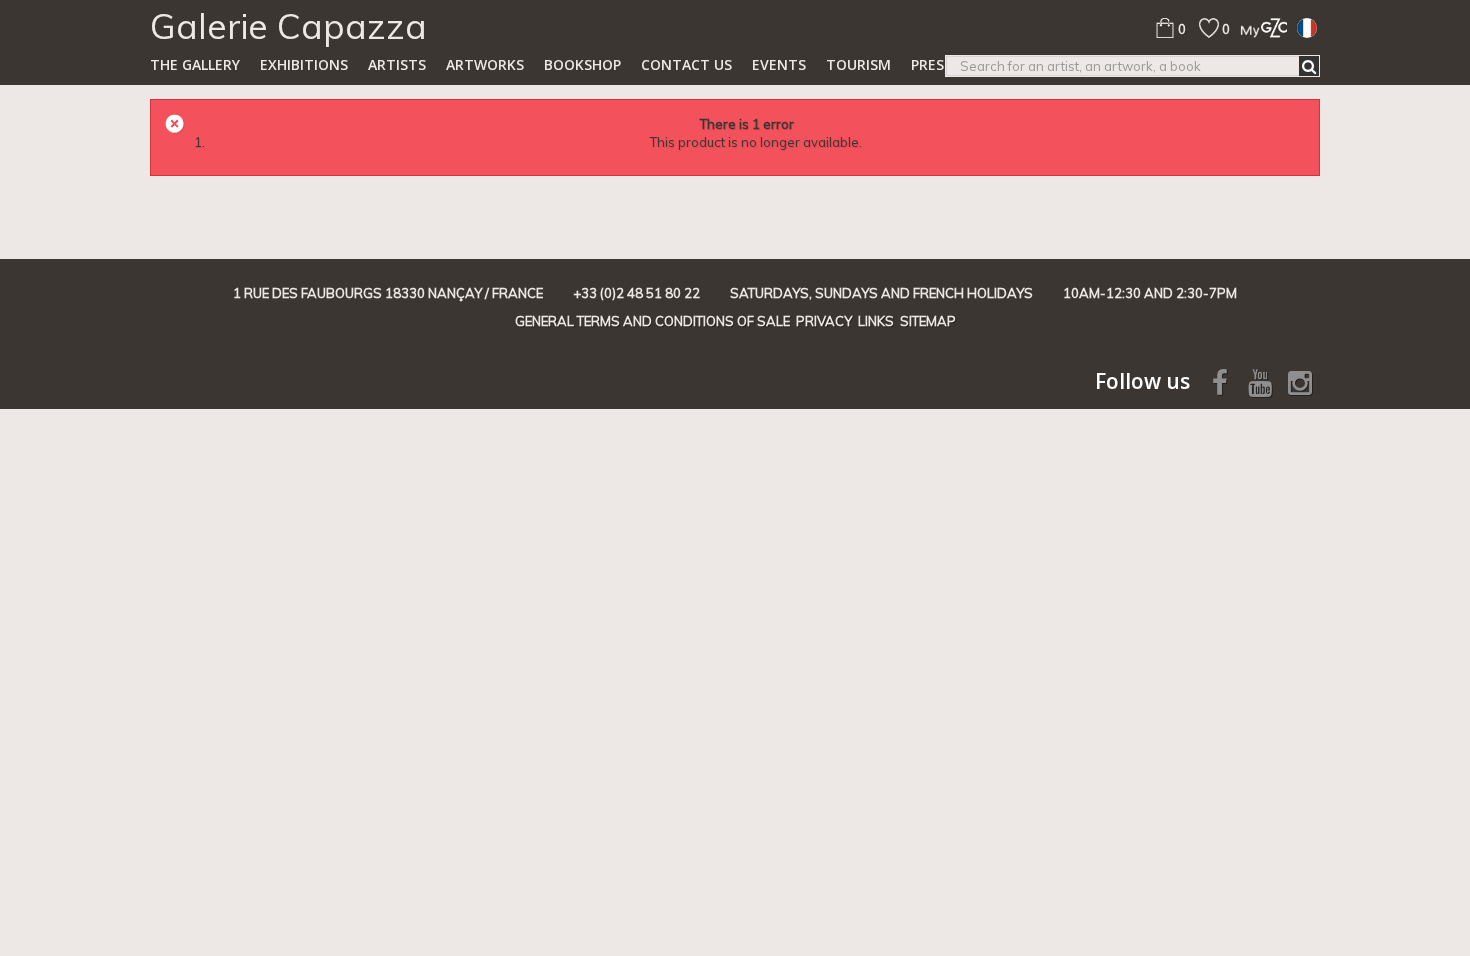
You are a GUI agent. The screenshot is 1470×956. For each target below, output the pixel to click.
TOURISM (858, 64)
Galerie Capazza (288, 26)
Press (931, 64)
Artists (397, 64)
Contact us (686, 64)
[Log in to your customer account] (1258, 27)
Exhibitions (304, 64)
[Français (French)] (1307, 27)
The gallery (195, 64)
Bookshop (582, 64)
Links (876, 321)
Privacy (824, 321)
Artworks (485, 64)
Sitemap (928, 321)
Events (779, 64)
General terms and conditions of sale (652, 321)
